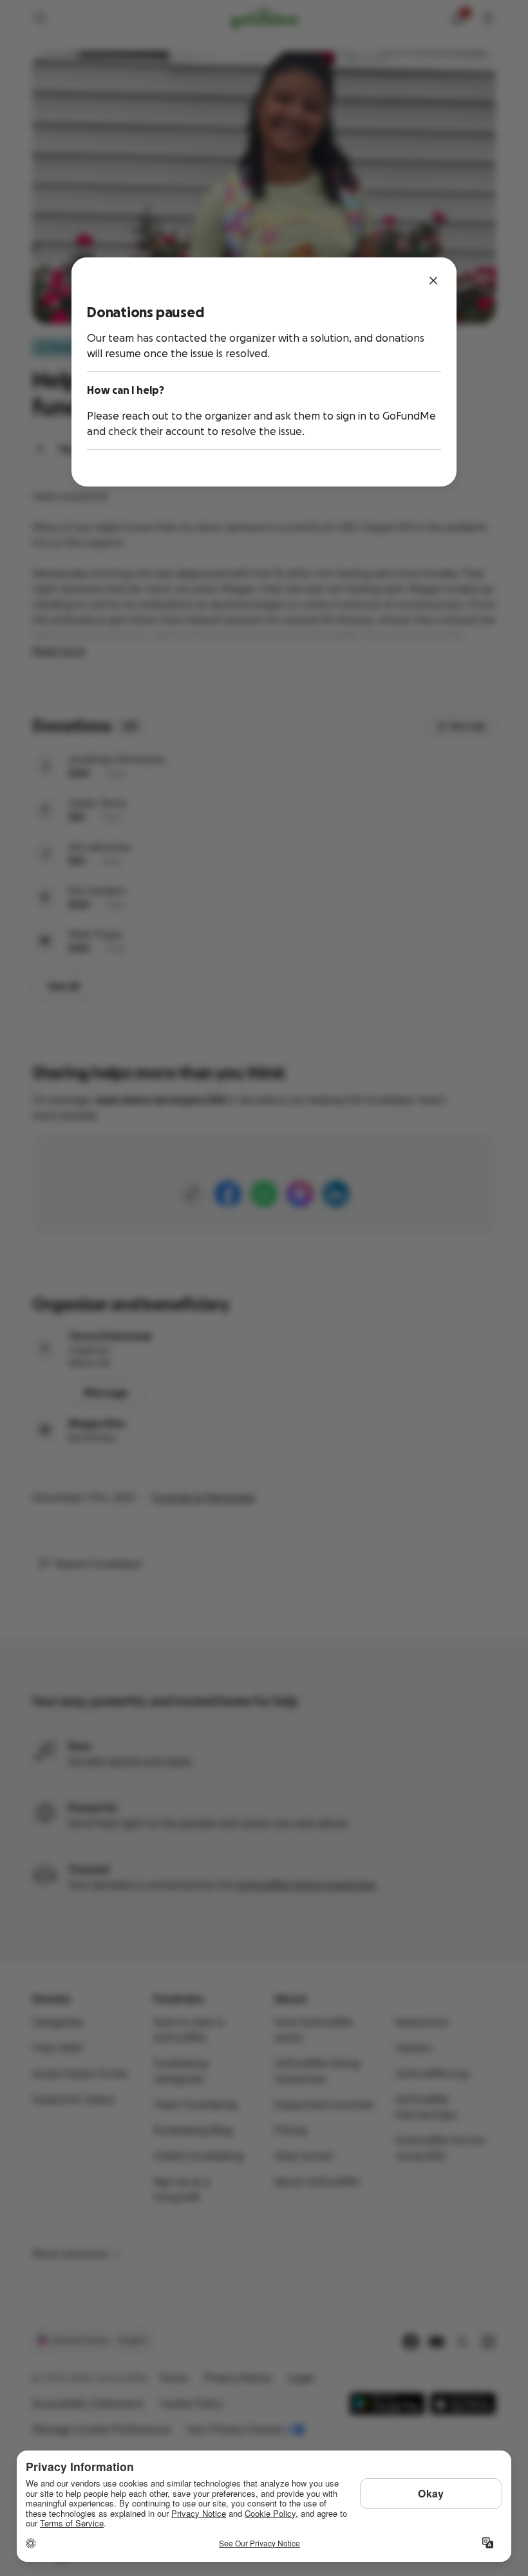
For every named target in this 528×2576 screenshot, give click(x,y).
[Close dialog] (433, 281)
